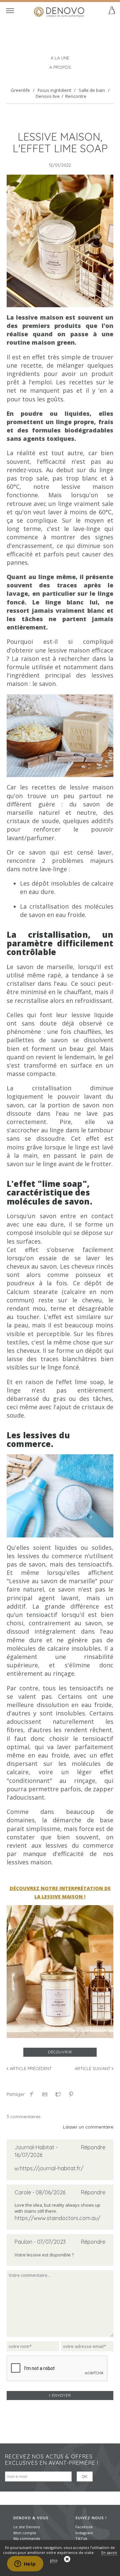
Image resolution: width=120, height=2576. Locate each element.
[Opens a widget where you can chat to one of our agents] (25, 2564)
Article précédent (30, 2068)
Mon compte (25, 2533)
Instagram (84, 2533)
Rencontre (76, 96)
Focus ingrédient (54, 90)
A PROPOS (60, 67)
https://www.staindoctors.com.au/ (57, 2218)
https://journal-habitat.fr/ (51, 2168)
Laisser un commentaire (88, 2127)
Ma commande (27, 2538)
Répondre (93, 2147)
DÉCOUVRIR (60, 2052)
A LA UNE (60, 58)
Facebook (84, 2527)
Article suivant (93, 2068)
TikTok (81, 2538)
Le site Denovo (27, 2527)
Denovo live (48, 96)
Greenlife (20, 90)
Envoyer (61, 2395)
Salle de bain (92, 90)
